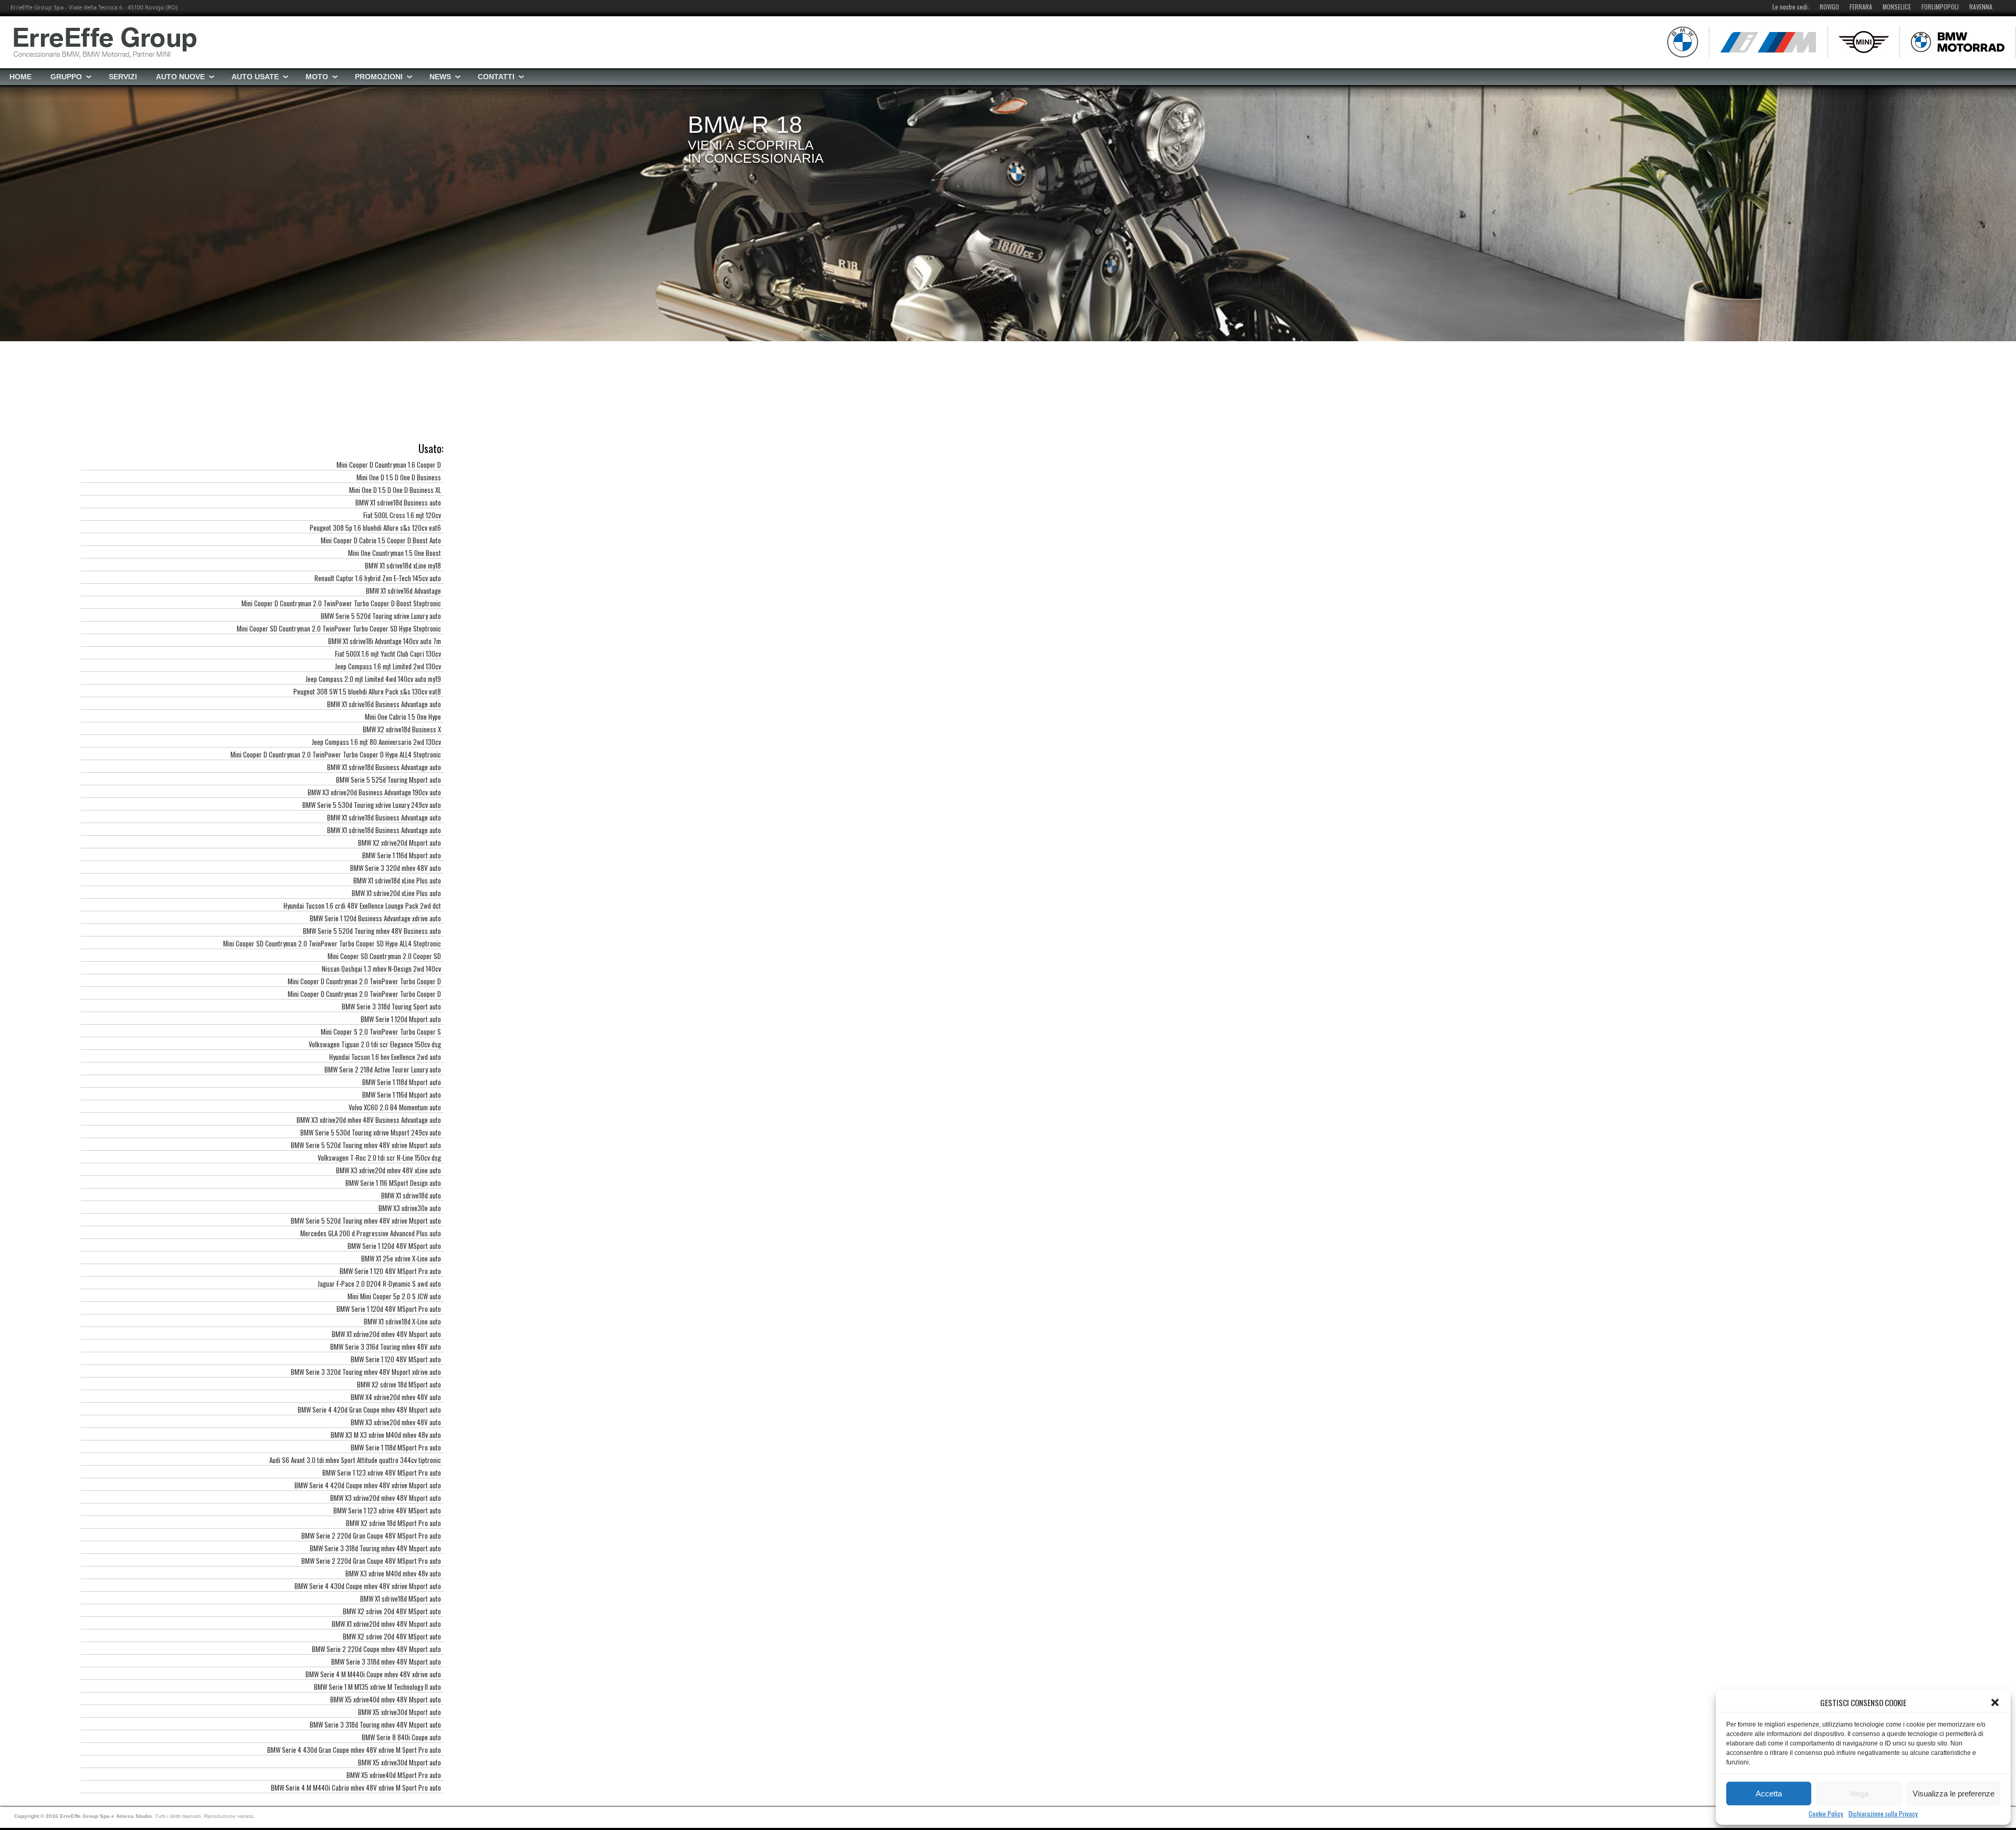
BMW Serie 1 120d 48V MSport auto (394, 1246)
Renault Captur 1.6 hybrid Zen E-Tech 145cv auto (378, 578)
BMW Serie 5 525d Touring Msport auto (388, 780)
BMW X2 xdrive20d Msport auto (400, 843)
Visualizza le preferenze (1954, 1794)
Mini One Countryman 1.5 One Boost (395, 553)
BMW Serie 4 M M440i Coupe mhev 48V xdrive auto (373, 1674)
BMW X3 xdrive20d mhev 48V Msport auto (386, 1498)
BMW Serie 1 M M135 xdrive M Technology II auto (377, 1687)
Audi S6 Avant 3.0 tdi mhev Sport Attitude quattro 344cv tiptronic (355, 1460)
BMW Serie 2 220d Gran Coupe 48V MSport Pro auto (371, 1535)
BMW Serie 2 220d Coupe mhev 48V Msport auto (376, 1649)
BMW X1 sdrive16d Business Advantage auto (384, 704)
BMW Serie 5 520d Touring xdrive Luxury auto (381, 616)
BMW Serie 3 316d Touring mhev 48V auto (386, 1347)
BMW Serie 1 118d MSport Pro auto (396, 1447)
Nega (1859, 1794)
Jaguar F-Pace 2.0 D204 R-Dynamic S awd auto (379, 1284)
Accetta (1769, 1794)
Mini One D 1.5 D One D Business (399, 477)
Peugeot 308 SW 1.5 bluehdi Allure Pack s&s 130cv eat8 (367, 691)
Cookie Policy (1826, 1814)
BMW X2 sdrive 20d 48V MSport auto (392, 1611)
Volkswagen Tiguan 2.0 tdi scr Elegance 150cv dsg (375, 1044)
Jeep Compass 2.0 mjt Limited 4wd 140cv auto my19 (373, 679)
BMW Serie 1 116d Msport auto (402, 855)
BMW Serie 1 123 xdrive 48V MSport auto (387, 1510)
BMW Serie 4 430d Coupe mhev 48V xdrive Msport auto (368, 1586)
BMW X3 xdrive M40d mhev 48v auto (393, 1573)
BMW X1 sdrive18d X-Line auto (402, 1321)
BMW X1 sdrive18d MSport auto (401, 1598)
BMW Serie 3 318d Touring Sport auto (391, 1006)
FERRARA (1861, 7)
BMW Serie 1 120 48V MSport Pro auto (390, 1271)
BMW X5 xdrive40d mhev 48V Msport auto (386, 1699)
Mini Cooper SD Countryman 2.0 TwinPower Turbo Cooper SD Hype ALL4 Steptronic (332, 943)
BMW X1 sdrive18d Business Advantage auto (384, 767)
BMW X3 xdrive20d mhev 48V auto (396, 1422)
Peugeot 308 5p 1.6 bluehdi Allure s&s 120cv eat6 (375, 528)
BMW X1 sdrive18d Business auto (398, 502)
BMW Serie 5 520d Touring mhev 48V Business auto (372, 931)
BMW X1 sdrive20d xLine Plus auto (396, 893)
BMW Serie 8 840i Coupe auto (401, 1737)
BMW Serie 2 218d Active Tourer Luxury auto (383, 1069)
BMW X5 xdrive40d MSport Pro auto (394, 1775)
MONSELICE (1897, 7)
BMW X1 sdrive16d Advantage (403, 591)
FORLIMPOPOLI (1940, 7)
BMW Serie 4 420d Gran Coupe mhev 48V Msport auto (369, 1410)
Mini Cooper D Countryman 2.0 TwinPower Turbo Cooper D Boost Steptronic (341, 603)
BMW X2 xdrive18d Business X (402, 729)
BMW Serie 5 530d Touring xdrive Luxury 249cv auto (372, 805)
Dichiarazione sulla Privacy (1883, 1814)
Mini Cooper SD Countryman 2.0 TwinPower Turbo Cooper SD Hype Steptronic (339, 628)
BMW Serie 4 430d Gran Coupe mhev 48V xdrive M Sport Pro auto (354, 1750)
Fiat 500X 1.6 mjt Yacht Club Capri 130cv (388, 654)
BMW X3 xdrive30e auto (410, 1208)
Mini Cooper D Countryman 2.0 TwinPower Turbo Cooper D (364, 981)
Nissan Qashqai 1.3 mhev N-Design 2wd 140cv (381, 969)
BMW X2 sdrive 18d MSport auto (399, 1384)
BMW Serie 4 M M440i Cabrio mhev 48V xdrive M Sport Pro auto (356, 1787)
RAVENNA (1981, 7)
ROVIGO (1829, 7)
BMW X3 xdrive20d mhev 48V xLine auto (388, 1170)
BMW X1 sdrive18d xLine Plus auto (397, 880)
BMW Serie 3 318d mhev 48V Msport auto (386, 1661)
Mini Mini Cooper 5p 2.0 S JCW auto (394, 1296)
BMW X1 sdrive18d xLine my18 (403, 565)
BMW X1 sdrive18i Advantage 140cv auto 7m (385, 641)
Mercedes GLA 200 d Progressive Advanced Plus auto (371, 1233)
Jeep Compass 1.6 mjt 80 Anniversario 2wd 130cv (376, 742)
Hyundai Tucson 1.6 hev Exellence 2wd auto (385, 1057)
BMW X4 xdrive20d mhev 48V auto (396, 1397)
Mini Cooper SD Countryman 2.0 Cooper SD (384, 956)
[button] (1995, 1702)
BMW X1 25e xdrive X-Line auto (401, 1258)
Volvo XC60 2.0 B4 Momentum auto (395, 1107)
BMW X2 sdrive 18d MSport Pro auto (393, 1523)
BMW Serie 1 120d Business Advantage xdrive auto (375, 918)
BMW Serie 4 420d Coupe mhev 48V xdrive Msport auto (368, 1485)
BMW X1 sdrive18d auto (411, 1195)
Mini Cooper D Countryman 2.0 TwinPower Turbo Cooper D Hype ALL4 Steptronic (336, 754)
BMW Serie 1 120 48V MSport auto (396, 1359)
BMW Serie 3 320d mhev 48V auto (396, 868)
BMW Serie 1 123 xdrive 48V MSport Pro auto (382, 1473)
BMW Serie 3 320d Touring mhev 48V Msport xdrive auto (366, 1372)
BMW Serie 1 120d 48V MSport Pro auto (389, 1309)
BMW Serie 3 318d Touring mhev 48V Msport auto (375, 1548)
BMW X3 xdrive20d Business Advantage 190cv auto (374, 792)
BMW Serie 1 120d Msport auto (401, 1019)
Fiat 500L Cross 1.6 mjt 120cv (402, 515)
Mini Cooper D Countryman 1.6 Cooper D (389, 465)
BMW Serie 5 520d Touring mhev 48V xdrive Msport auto (366, 1145)
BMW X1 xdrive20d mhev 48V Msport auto (386, 1334)
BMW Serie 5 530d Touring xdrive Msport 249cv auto (371, 1132)
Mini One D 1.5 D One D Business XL (395, 490)
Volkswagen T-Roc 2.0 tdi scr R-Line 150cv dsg (379, 1158)
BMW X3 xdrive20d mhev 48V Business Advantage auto (369, 1120)
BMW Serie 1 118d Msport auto (402, 1082)
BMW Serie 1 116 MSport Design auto (393, 1183)
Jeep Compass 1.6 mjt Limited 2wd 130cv (388, 666)
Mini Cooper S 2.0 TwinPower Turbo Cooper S (381, 1032)
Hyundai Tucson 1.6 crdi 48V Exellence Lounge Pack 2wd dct (362, 906)
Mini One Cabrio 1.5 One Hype (403, 717)
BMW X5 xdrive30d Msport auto (400, 1712)
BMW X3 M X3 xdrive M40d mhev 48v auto (386, 1435)
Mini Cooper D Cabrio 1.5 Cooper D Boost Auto (381, 540)
